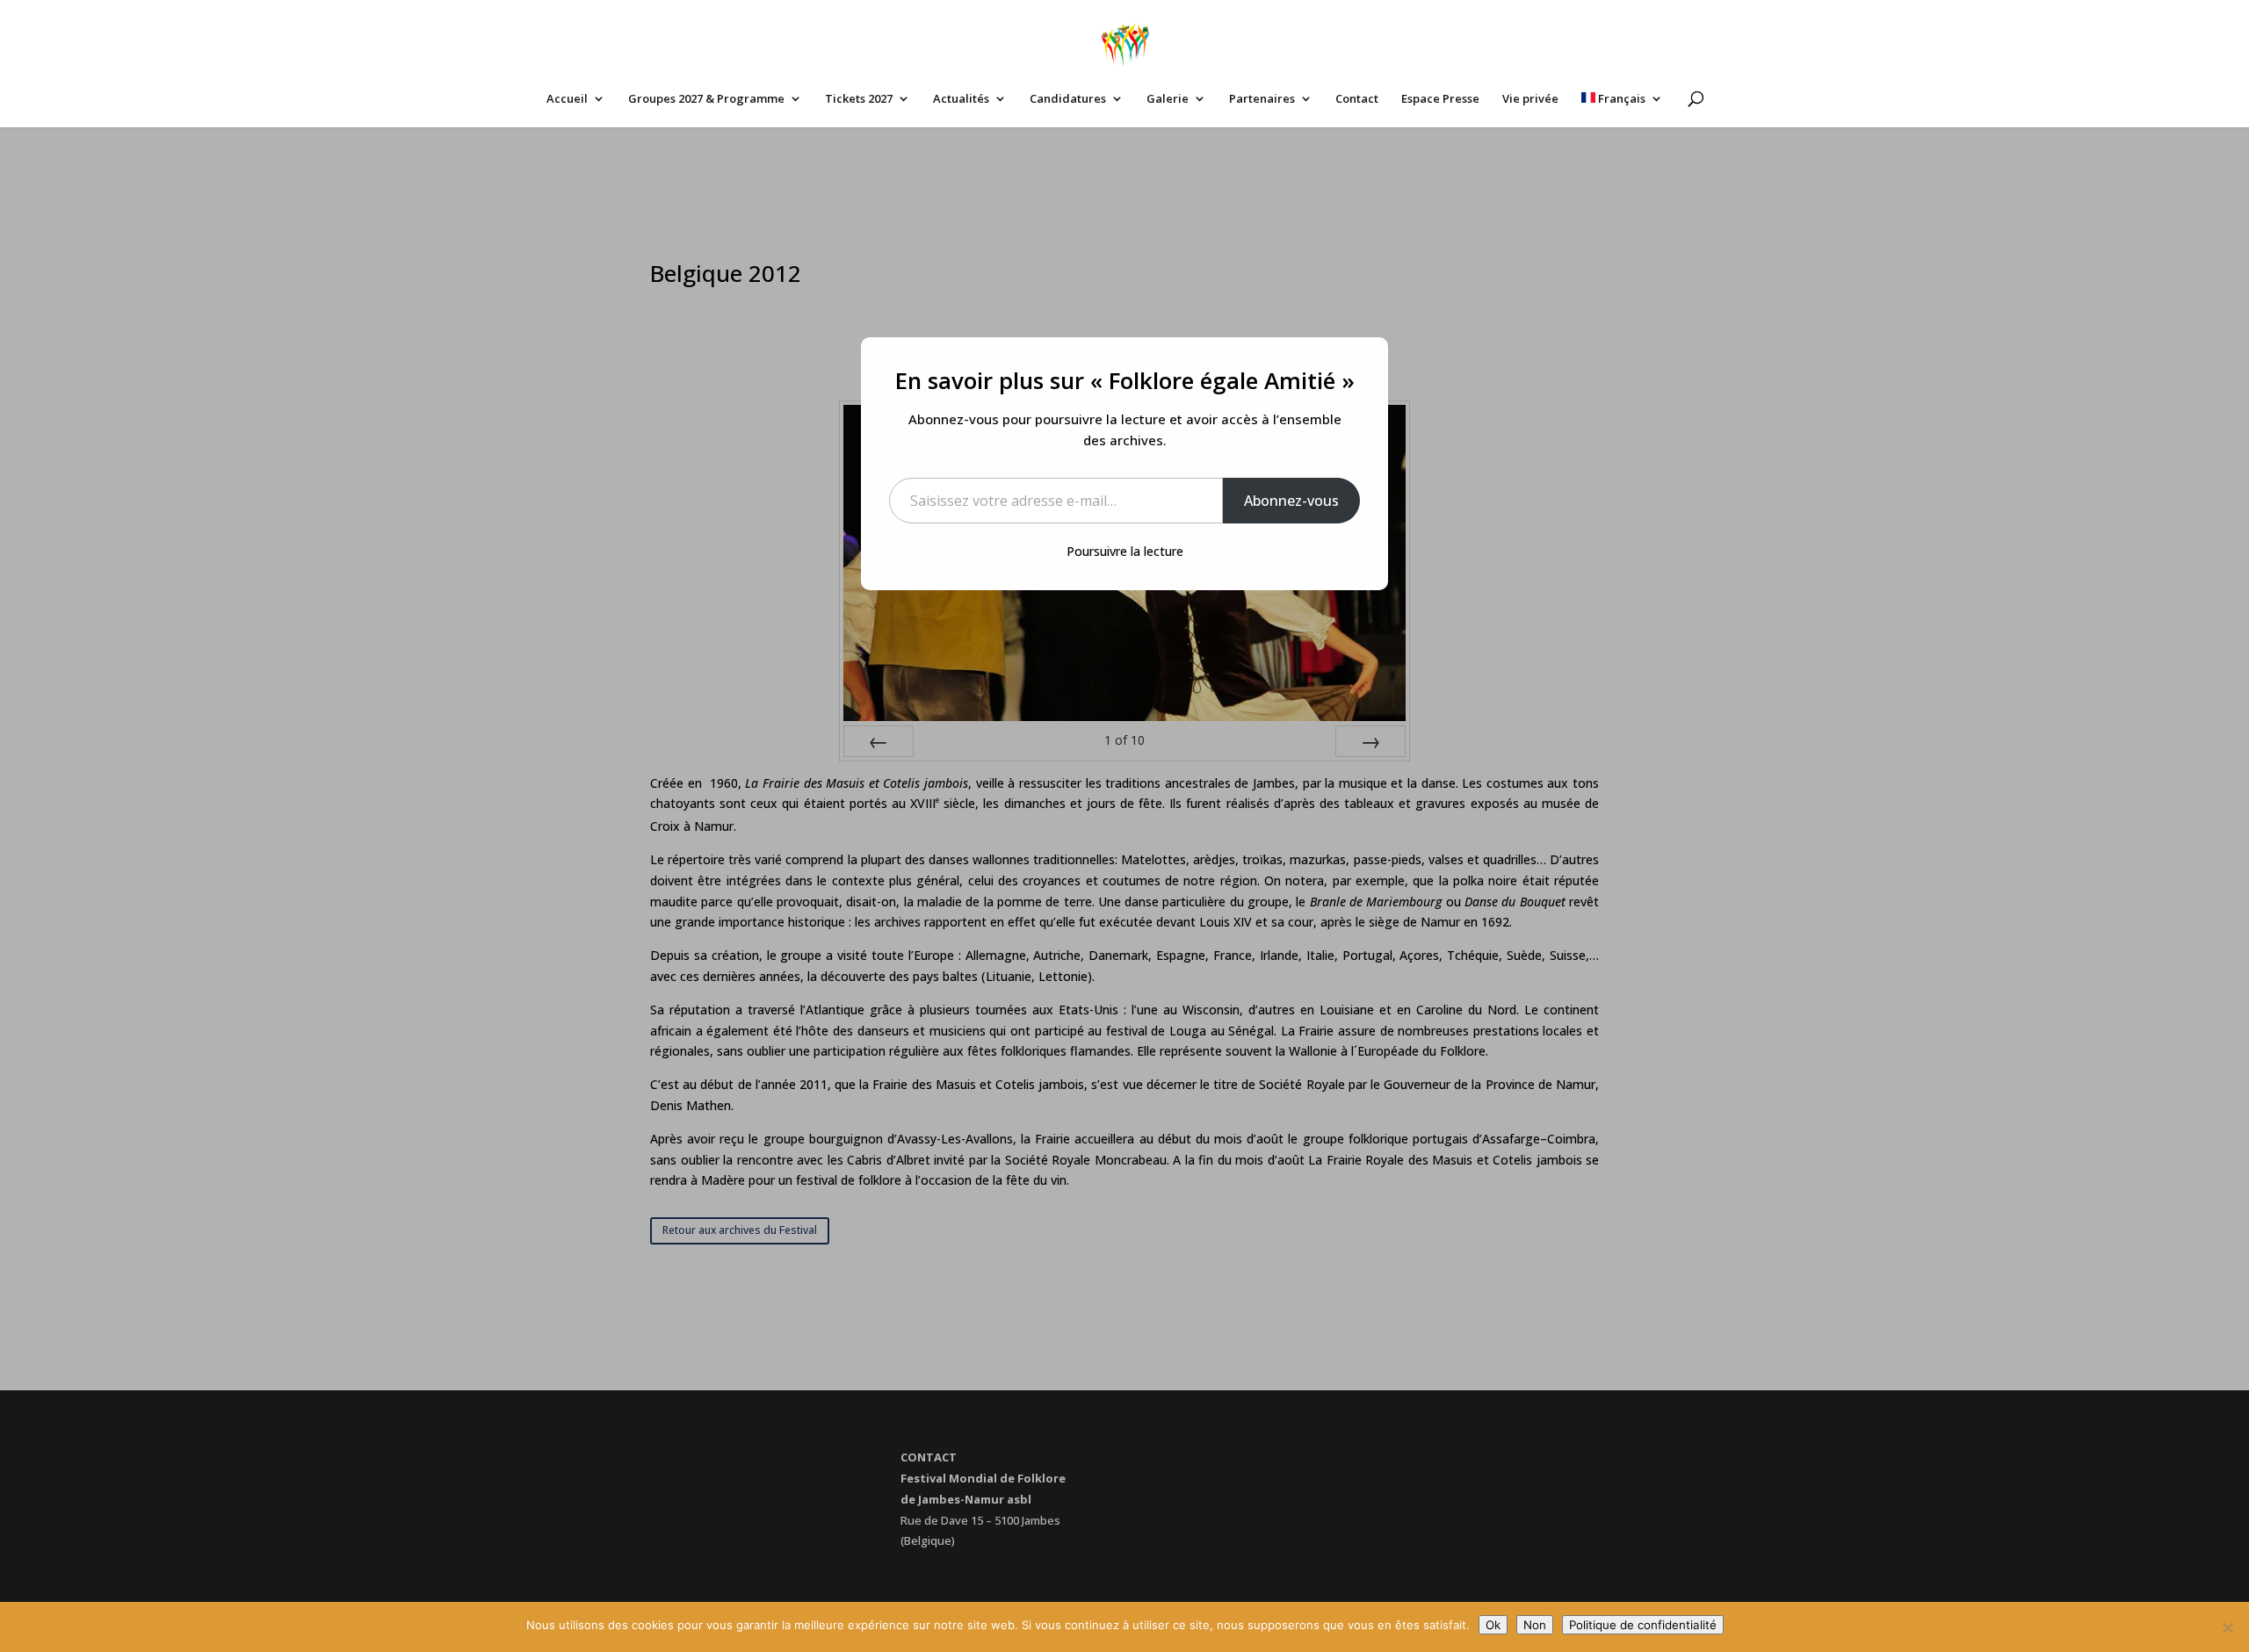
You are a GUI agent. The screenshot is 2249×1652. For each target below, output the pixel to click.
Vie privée (1530, 99)
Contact (1357, 99)
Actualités (961, 99)
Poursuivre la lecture (1125, 551)
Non (1535, 1625)
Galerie (1168, 99)
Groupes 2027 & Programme (706, 99)
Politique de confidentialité (1643, 1625)
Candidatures (1068, 99)
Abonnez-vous (1291, 501)
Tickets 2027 (859, 99)
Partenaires (1262, 99)
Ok (1493, 1625)
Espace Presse (1440, 99)
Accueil (567, 99)
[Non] (2227, 1627)
